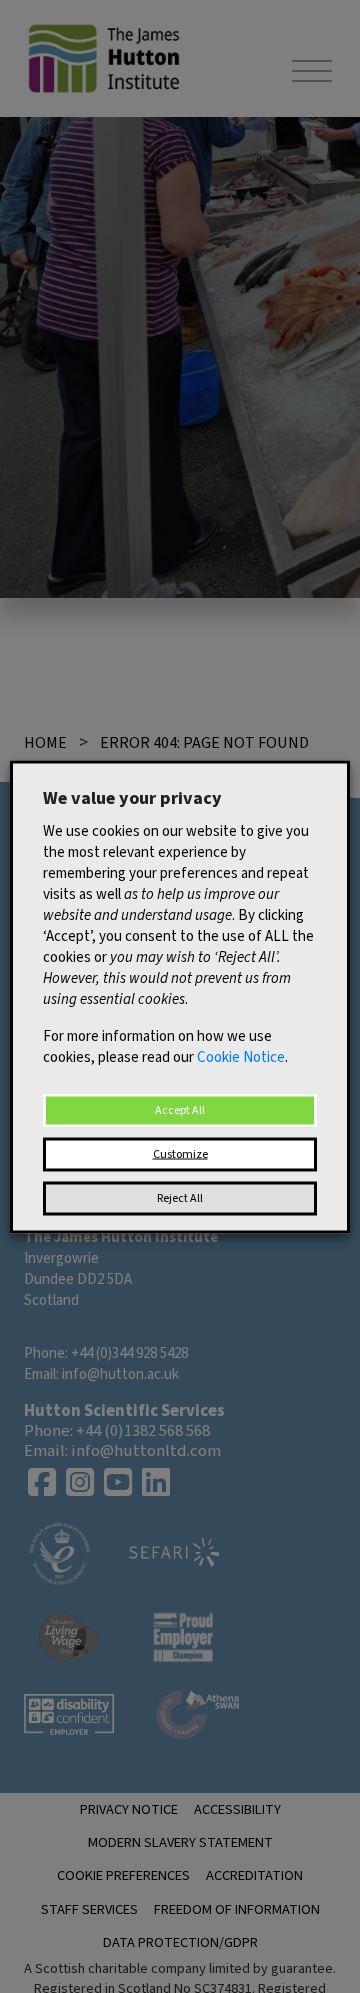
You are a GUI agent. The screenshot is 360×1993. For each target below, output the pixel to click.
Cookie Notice (241, 1056)
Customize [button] (180, 1153)
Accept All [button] (180, 1109)
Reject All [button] (180, 1197)
